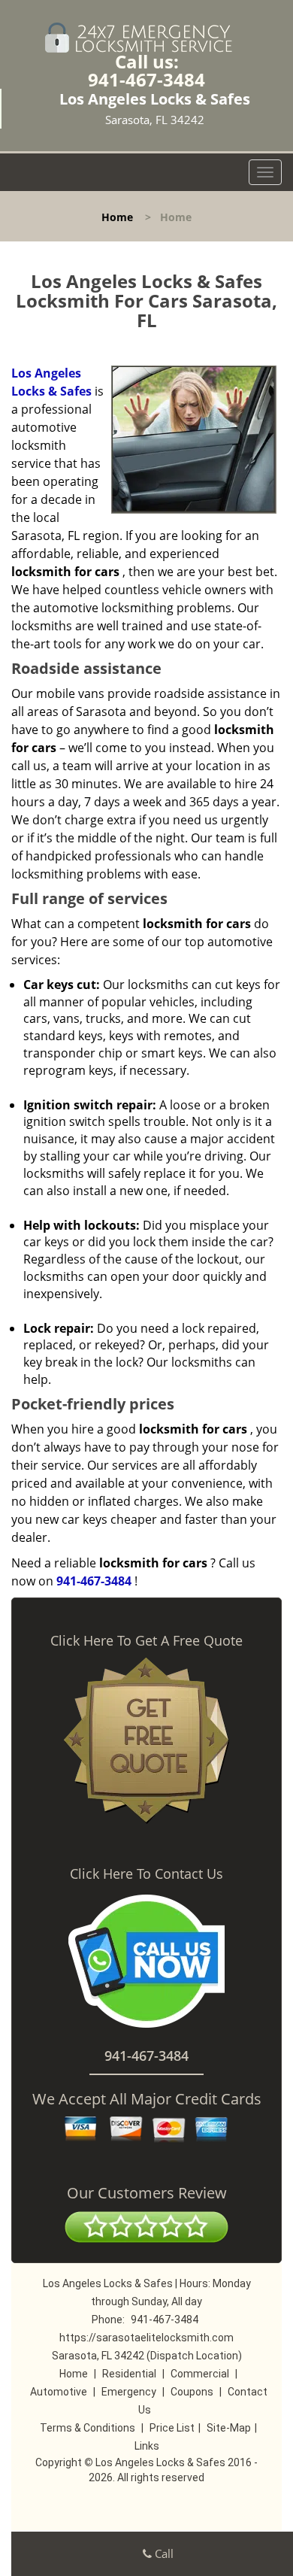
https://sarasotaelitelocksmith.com (146, 2338)
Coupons (192, 2392)
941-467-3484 (146, 79)
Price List (172, 2428)
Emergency (129, 2392)
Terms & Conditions (88, 2428)
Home (117, 217)
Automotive (59, 2392)
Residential (129, 2374)
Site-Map (229, 2428)
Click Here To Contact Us (146, 1874)
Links (147, 2446)
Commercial (200, 2374)
